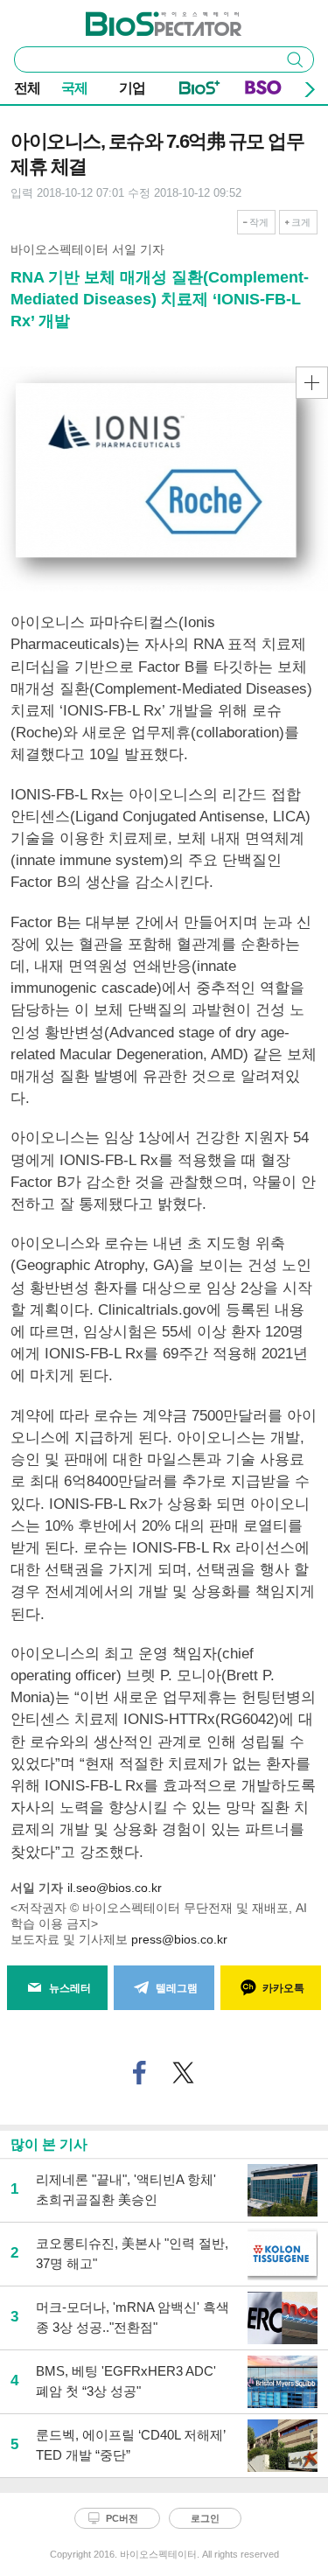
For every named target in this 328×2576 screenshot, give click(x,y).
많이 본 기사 (49, 2144)
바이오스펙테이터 (135, 18)
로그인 (205, 2518)
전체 (27, 88)
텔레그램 (177, 1988)
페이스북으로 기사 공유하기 (139, 2073)
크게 (301, 222)
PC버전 (122, 2518)
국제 (74, 88)
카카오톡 (283, 1988)
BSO (263, 91)
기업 (132, 88)
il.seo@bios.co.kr (115, 1888)
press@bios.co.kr (179, 1939)
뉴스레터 (70, 1988)
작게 (259, 222)
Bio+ (200, 91)
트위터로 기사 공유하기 (183, 2073)
